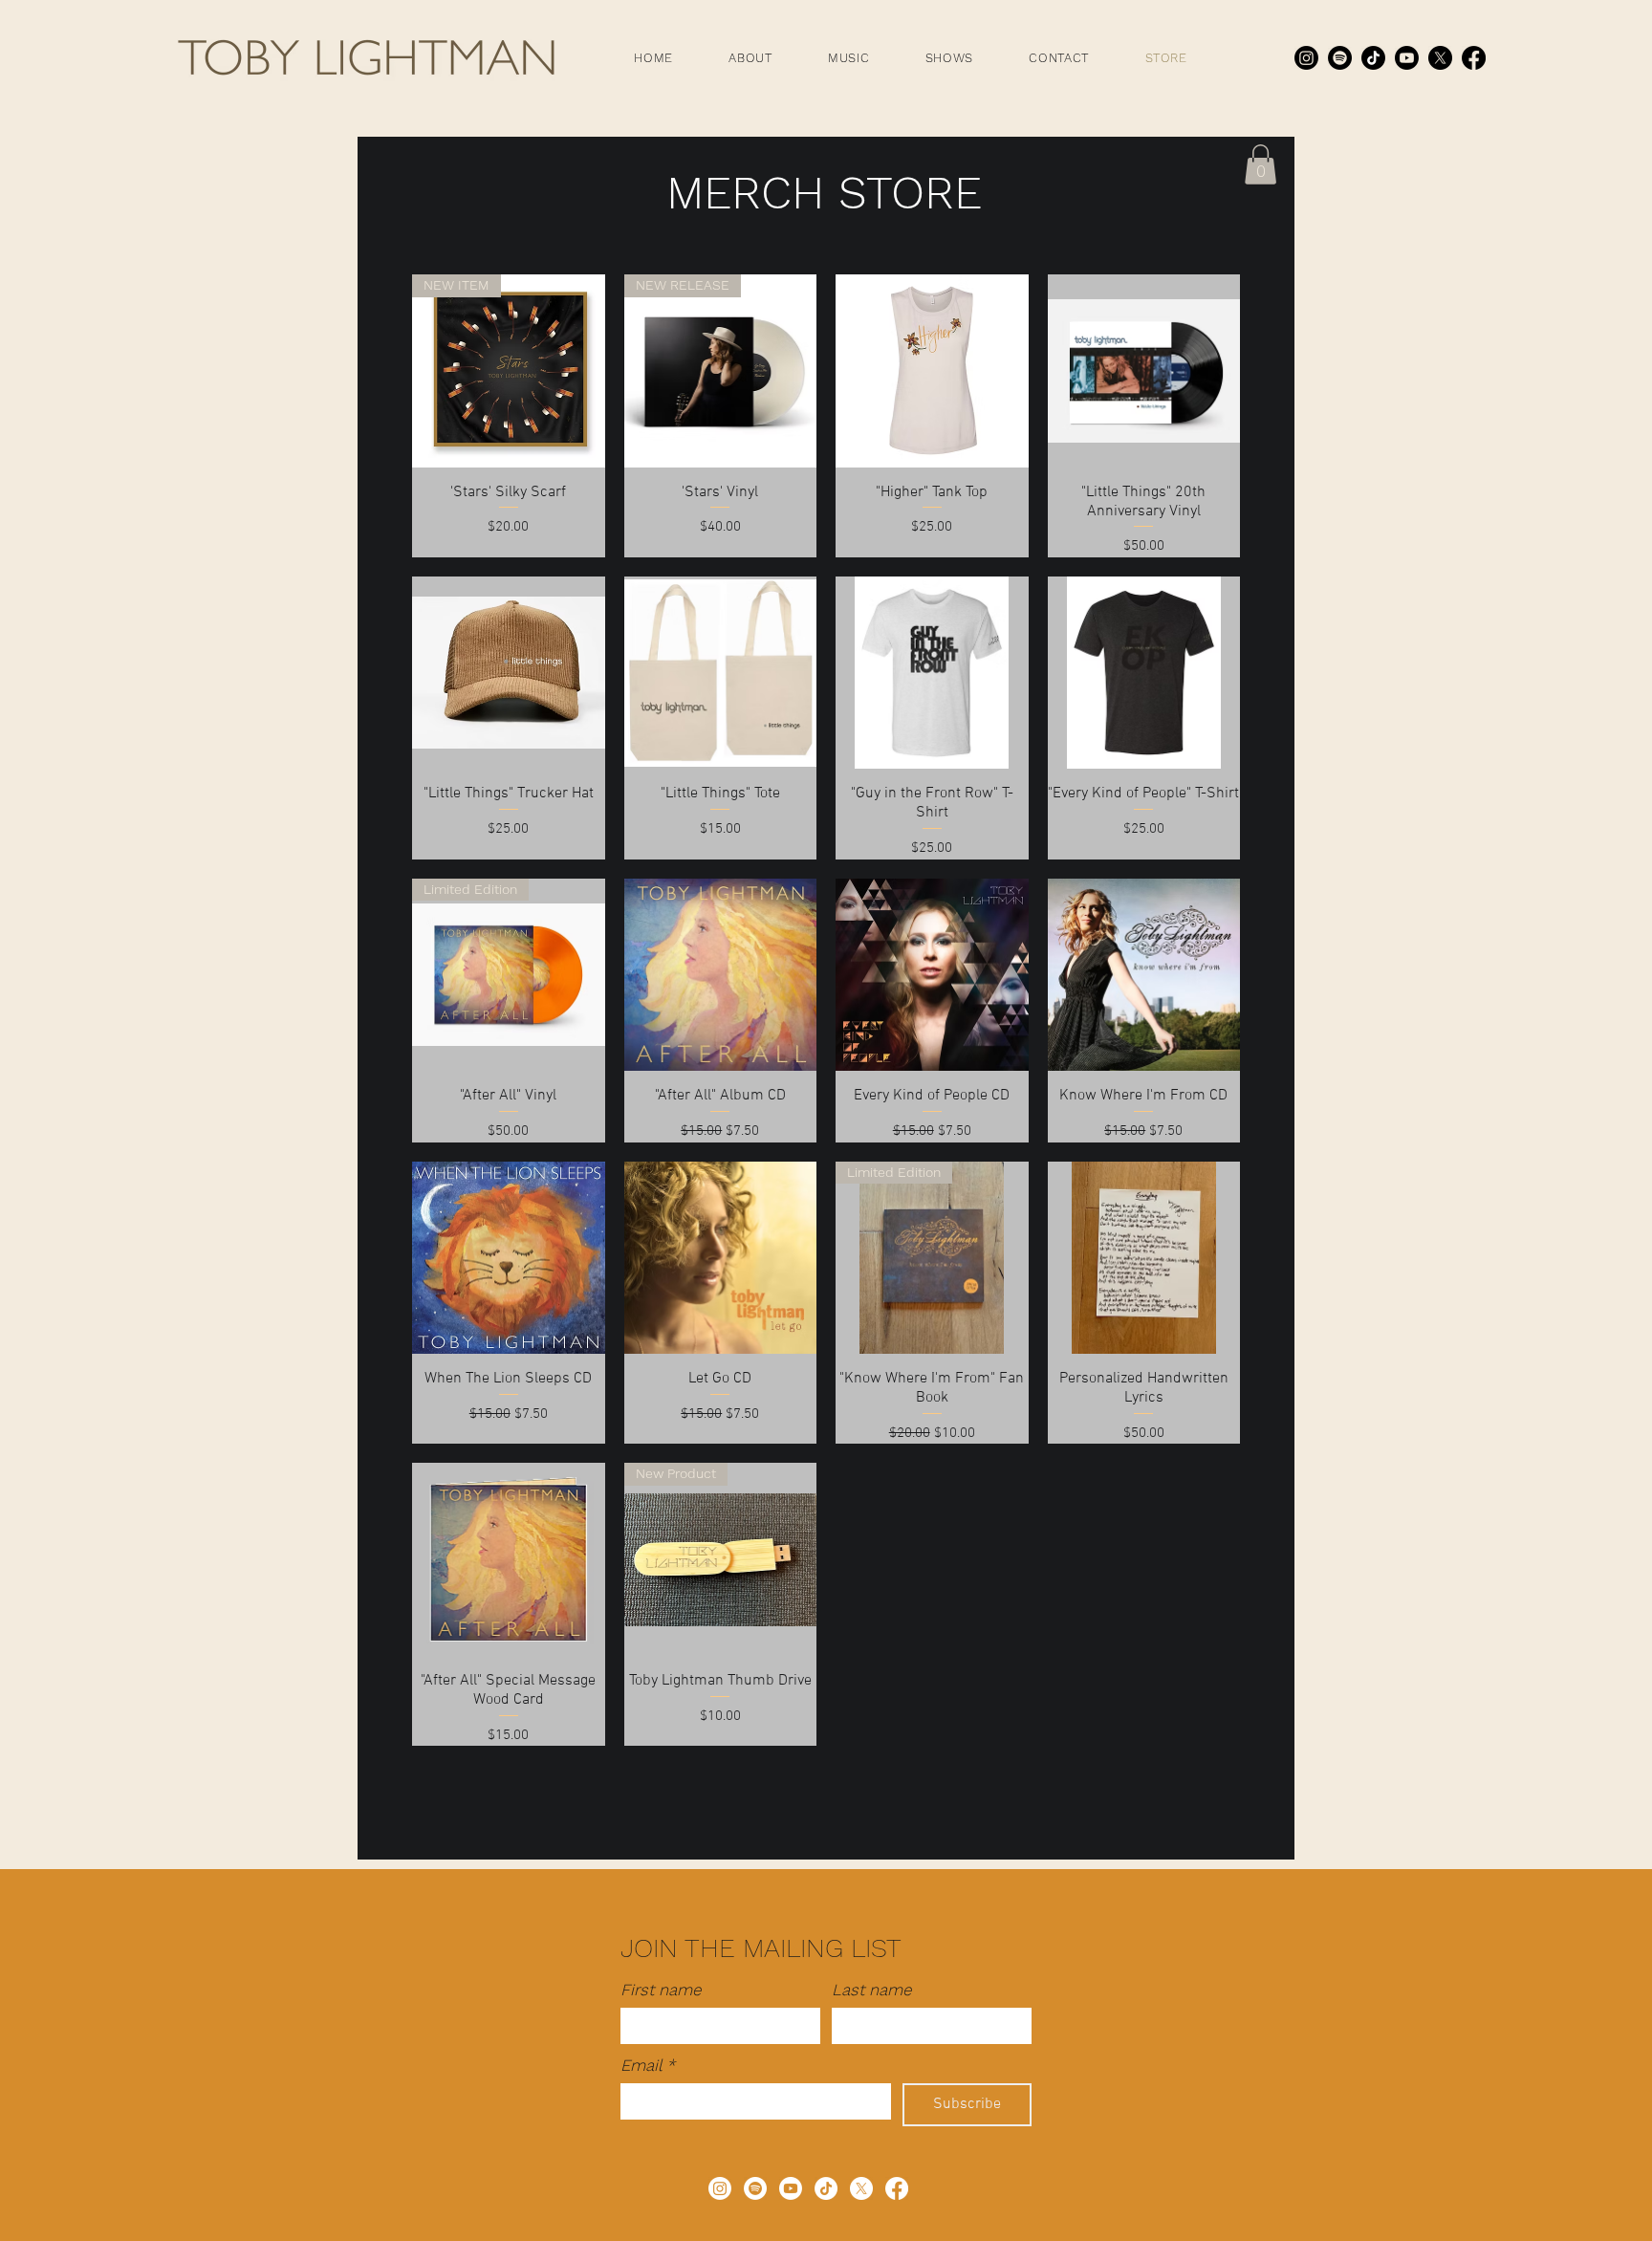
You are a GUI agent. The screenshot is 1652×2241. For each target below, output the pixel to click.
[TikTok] (1373, 58)
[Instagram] (1306, 58)
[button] (750, 58)
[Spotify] (1340, 58)
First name (661, 1990)
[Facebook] (1474, 58)
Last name (872, 1990)
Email (648, 2065)
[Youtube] (1407, 58)
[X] (1440, 58)
